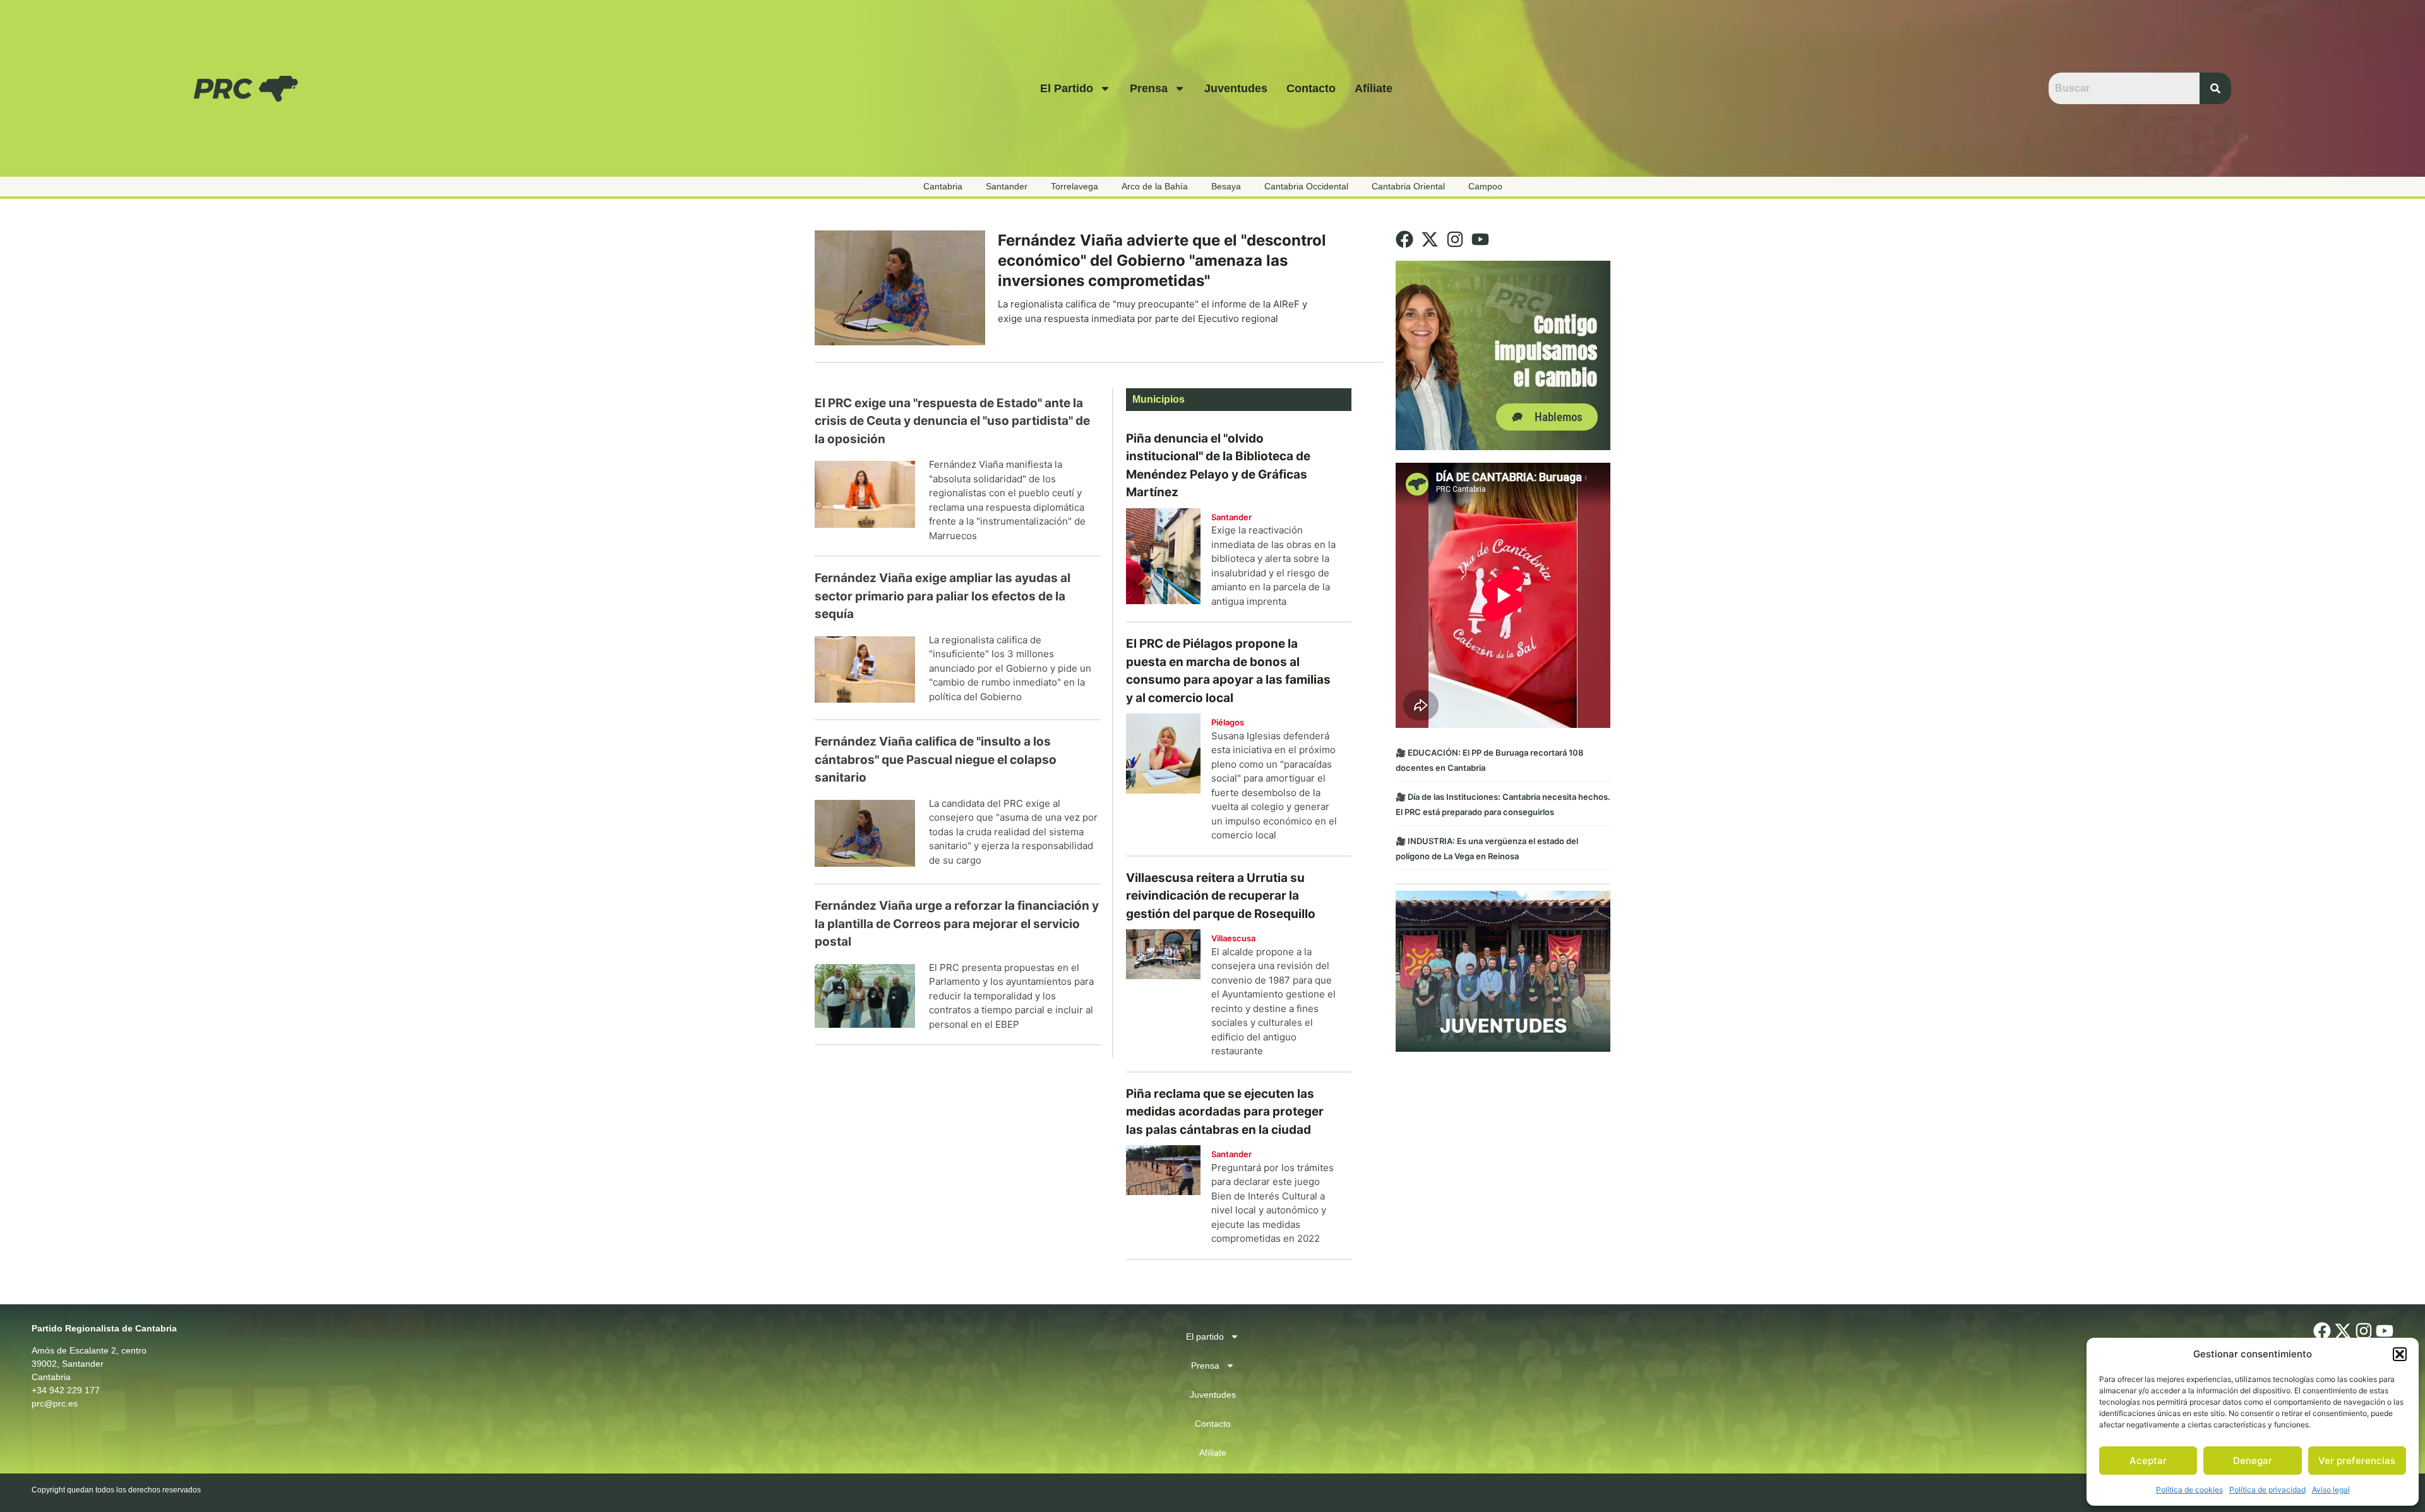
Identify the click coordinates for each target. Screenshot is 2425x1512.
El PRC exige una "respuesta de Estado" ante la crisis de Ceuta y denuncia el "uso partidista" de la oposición (952, 421)
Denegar (2253, 1461)
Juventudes (1236, 88)
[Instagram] (1455, 239)
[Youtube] (1480, 239)
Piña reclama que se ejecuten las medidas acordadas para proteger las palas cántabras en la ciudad (1225, 1112)
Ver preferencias (2357, 1461)
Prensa (1149, 88)
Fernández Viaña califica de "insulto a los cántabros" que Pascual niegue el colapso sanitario (936, 759)
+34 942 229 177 (66, 1390)
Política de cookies (2189, 1490)
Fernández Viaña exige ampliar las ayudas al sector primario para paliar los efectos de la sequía (943, 596)
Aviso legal (2331, 1490)
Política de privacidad (2267, 1490)
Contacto (1311, 88)
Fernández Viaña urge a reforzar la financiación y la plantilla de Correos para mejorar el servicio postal (957, 924)
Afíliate (1374, 88)
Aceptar (2148, 1461)
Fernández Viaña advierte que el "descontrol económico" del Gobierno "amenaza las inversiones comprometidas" (1162, 260)
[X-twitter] (1430, 239)
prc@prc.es (55, 1403)
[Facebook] (1404, 239)
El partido (1067, 88)
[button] (2400, 1354)
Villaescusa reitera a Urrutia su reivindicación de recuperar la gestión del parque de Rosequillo (1221, 896)
